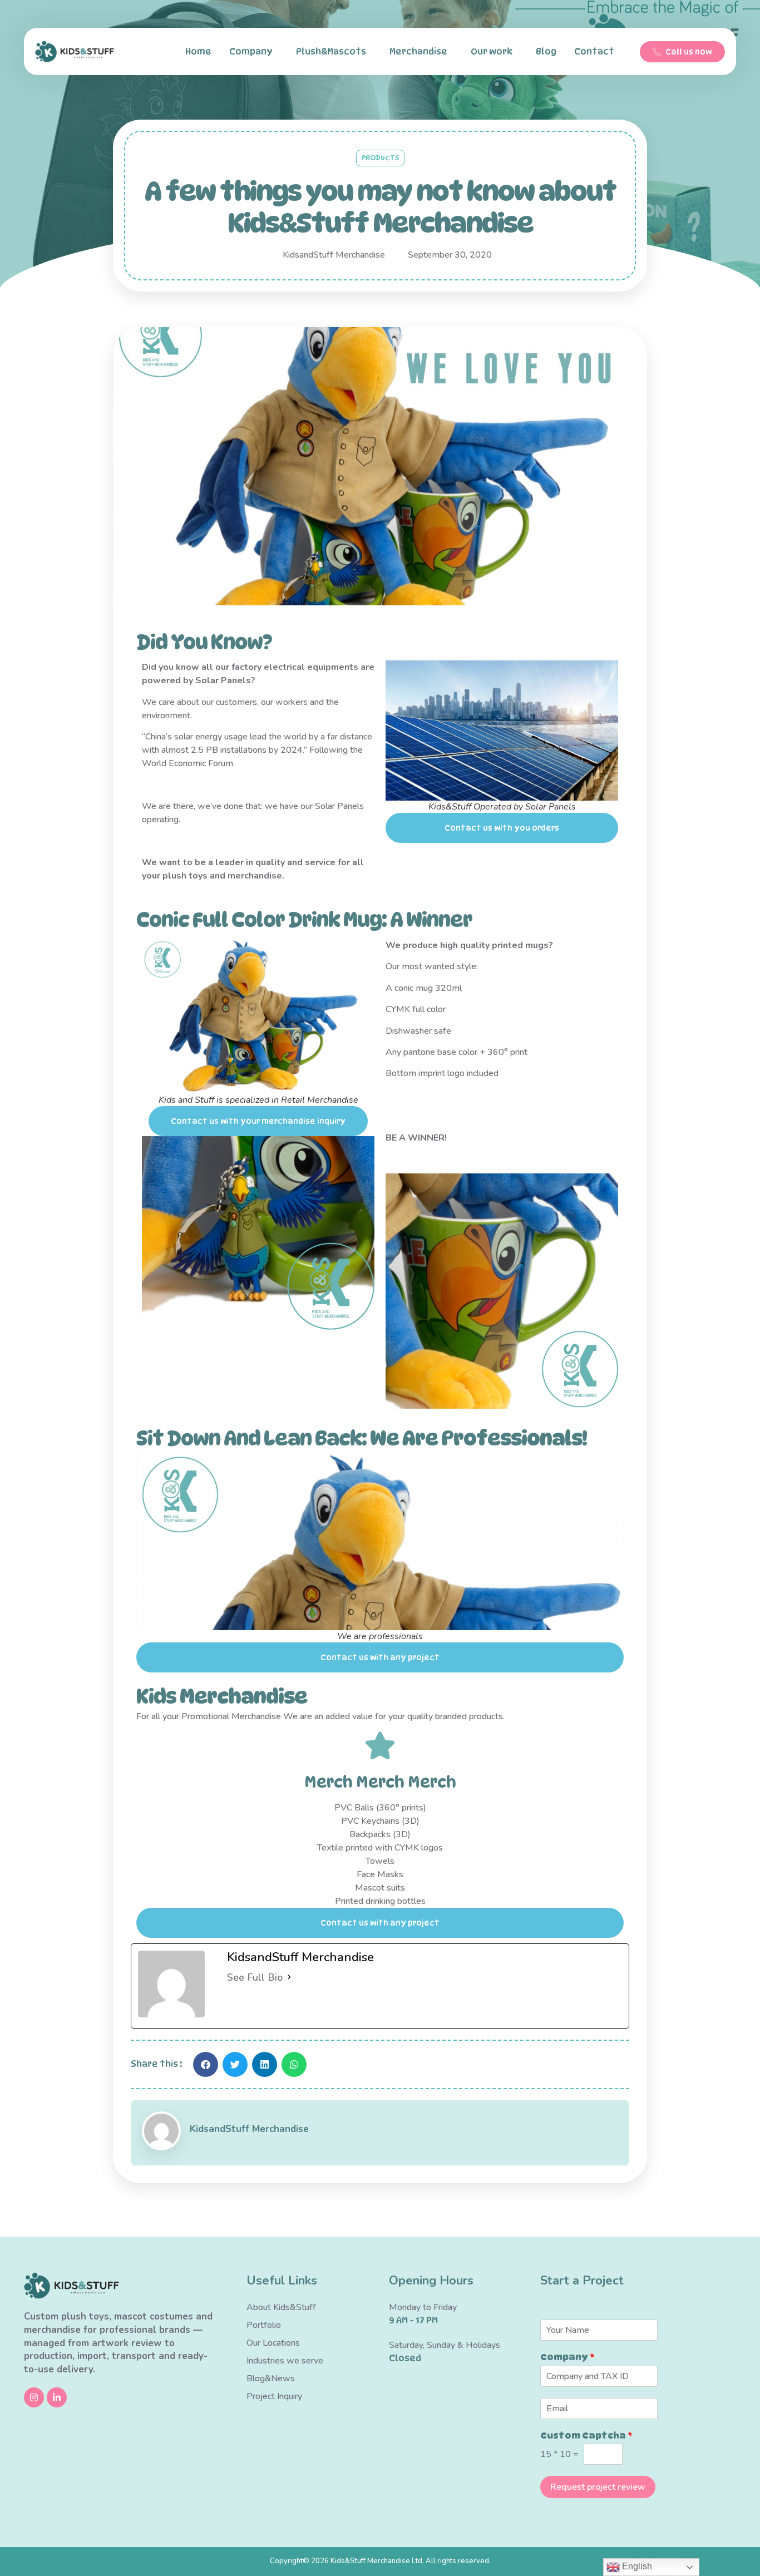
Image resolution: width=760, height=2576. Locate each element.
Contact (594, 51)
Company (251, 51)
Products (380, 157)
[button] (206, 2064)
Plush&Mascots (331, 51)
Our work (492, 51)
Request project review (598, 2487)
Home (198, 51)
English (636, 2566)
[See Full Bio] (289, 1977)
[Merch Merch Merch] (380, 1745)
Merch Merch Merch (380, 1782)
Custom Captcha (586, 2436)
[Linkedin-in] (57, 2397)
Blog (546, 51)
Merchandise (418, 51)
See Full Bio (255, 1977)
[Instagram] (34, 2397)
